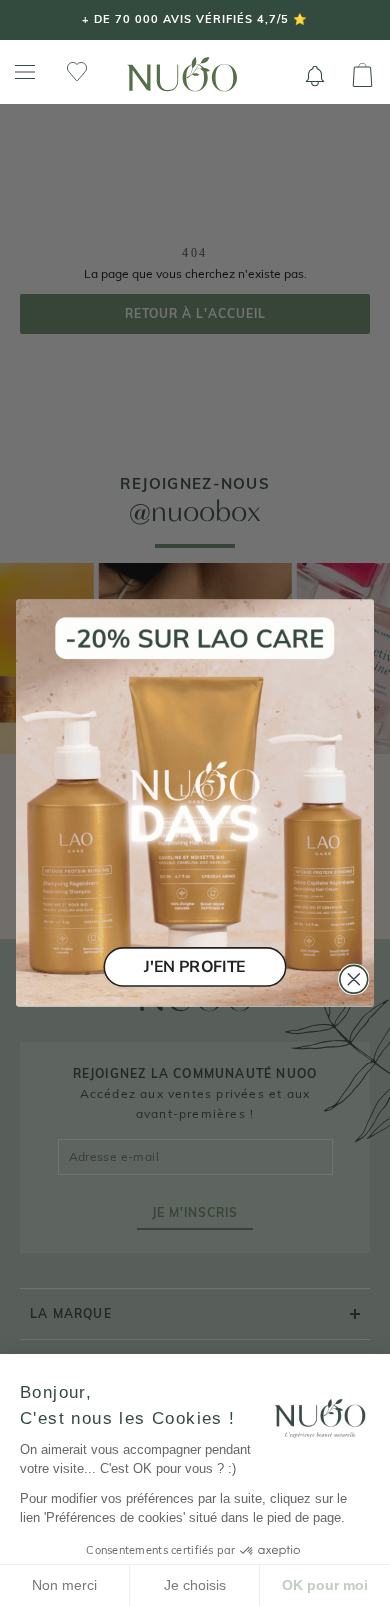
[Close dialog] (354, 979)
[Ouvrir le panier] (362, 76)
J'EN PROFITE (195, 966)
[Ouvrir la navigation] (25, 72)
